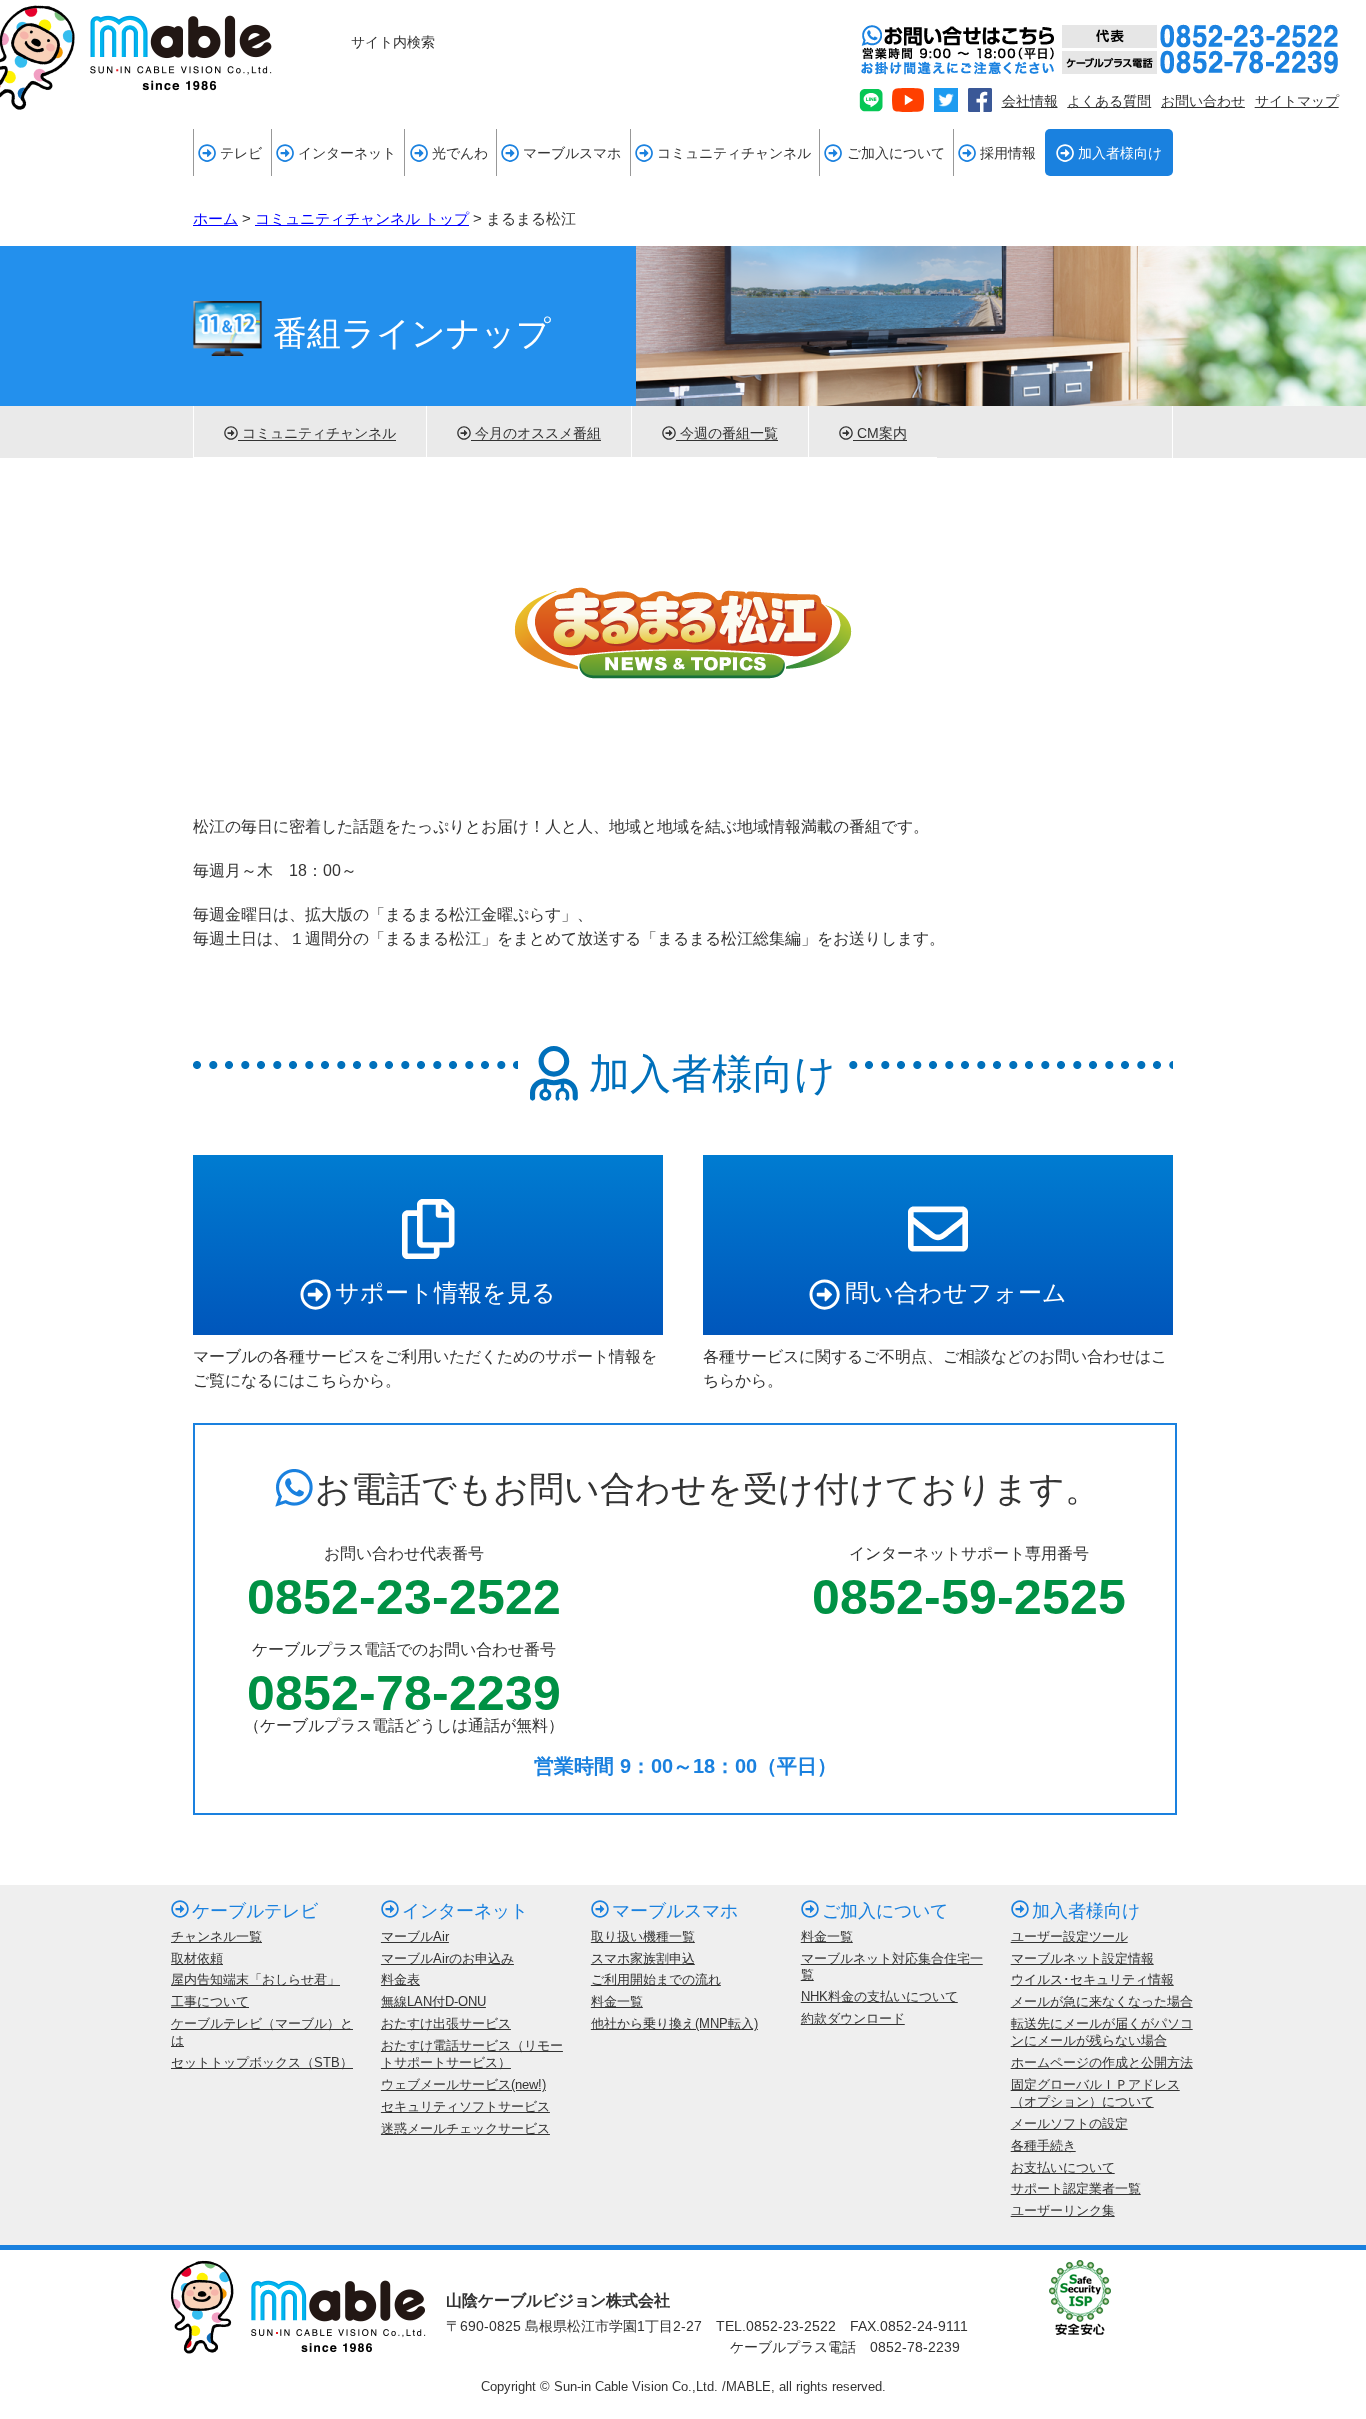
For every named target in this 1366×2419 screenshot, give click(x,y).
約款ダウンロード (853, 2018)
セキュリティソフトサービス (465, 2106)
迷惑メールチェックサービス (465, 2128)
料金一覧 (617, 2001)
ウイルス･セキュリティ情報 (1092, 1979)
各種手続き (1043, 2145)
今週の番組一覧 (727, 434)
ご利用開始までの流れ (656, 1979)
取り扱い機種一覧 (643, 1936)
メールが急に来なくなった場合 (1102, 2001)
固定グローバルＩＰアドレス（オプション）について (1095, 2093)
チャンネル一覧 (216, 1936)
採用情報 (1008, 153)
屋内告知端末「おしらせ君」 (255, 1979)
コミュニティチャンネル (734, 153)
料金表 (400, 1979)
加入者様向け (1120, 153)
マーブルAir (415, 1936)
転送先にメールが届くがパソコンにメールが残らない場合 (1102, 2032)
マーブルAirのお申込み (447, 1958)
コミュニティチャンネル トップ (362, 218)
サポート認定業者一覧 (1076, 2188)
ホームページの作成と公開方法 (1102, 2062)
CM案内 (880, 434)
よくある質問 (1109, 101)
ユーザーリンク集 (1063, 2210)
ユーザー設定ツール (1069, 1936)
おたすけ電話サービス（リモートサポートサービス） (472, 2054)
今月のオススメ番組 (536, 434)
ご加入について (896, 153)
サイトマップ (1297, 101)
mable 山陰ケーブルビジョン (136, 57)
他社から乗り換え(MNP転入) (674, 2023)
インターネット (347, 153)
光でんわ (460, 153)
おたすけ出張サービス (446, 2023)
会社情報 (1030, 101)
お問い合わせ (1203, 101)
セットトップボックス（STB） (262, 2062)
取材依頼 (197, 1958)
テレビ (241, 153)
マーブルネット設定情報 (1082, 1958)
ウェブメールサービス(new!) (463, 2084)
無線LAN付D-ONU (433, 2001)
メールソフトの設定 (1069, 2123)
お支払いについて (1063, 2167)
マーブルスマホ (572, 153)
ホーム (215, 218)
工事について (210, 2001)
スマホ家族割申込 (643, 1958)
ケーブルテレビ (255, 1911)
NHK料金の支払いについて (879, 1996)
